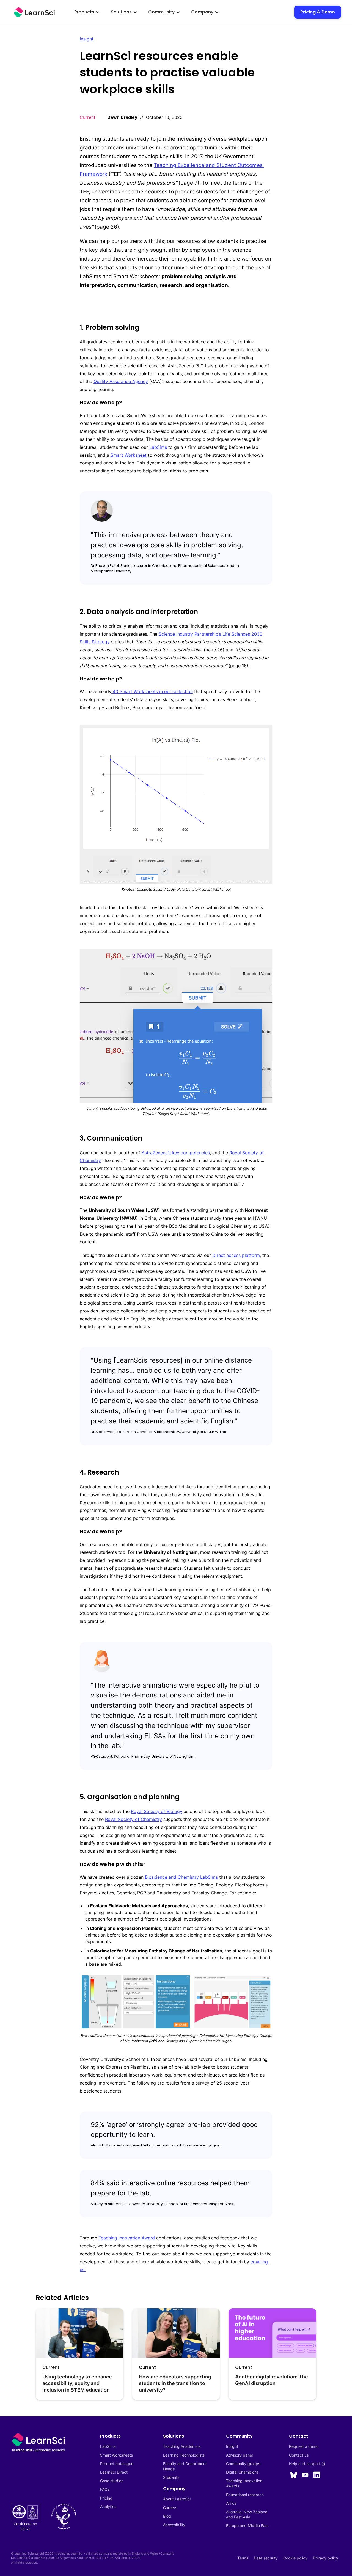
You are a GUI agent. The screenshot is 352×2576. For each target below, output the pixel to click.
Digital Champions (242, 2472)
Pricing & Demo (318, 12)
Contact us (299, 2455)
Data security (266, 2558)
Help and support (307, 2464)
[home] (34, 12)
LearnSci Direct (114, 2472)
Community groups (243, 2464)
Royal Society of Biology (157, 1811)
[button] (87, 12)
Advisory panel (239, 2455)
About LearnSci (177, 2499)
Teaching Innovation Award (127, 2238)
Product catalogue (117, 2464)
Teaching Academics (182, 2446)
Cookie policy (295, 2558)
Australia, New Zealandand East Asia (247, 2514)
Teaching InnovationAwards (244, 2483)
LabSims (158, 447)
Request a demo (304, 2446)
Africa (231, 2503)
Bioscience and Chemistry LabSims (181, 1877)
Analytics (108, 2507)
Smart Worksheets (116, 2455)
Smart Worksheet (129, 455)
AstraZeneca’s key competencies (176, 1153)
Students (171, 2477)
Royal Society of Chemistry (134, 1819)
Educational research (245, 2495)
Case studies (112, 2481)
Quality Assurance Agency (121, 381)
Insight (87, 39)
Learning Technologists (184, 2455)
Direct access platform (236, 1255)
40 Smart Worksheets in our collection (152, 691)
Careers (170, 2508)
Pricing (106, 2498)
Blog (167, 2516)
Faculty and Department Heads (185, 2466)
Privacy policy (326, 2558)
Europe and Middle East (247, 2526)
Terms (243, 2558)
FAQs (105, 2489)
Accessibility (174, 2525)
